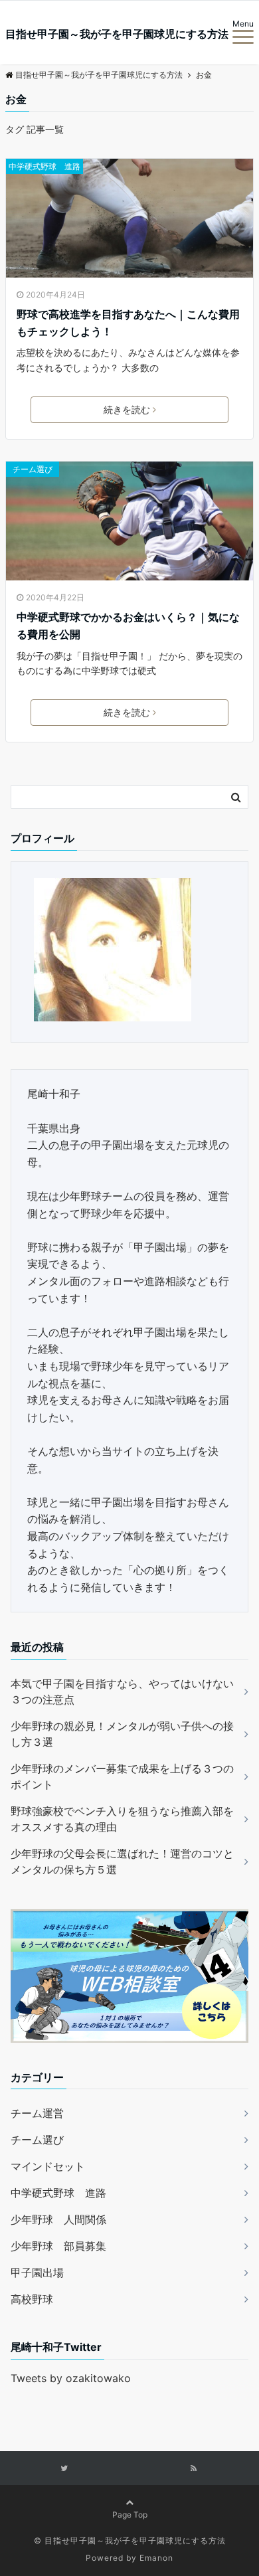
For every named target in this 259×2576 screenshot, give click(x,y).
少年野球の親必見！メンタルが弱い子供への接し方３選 (122, 1734)
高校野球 (32, 2299)
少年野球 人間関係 (58, 2219)
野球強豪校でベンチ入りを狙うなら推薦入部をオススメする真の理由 (122, 1819)
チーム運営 (37, 2113)
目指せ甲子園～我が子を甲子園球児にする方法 (117, 34)
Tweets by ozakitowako (71, 2378)
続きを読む (127, 409)
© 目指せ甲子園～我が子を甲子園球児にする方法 (130, 2540)
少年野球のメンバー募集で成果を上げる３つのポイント (122, 1776)
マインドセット (48, 2166)
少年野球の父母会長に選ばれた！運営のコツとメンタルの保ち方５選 (122, 1861)
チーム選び (33, 469)
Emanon (156, 2558)
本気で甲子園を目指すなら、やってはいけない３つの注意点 (122, 1691)
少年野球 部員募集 (58, 2246)
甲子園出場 (37, 2273)
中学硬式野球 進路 (44, 166)
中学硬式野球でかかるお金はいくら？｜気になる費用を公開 (128, 626)
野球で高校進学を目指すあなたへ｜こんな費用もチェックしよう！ (128, 323)
